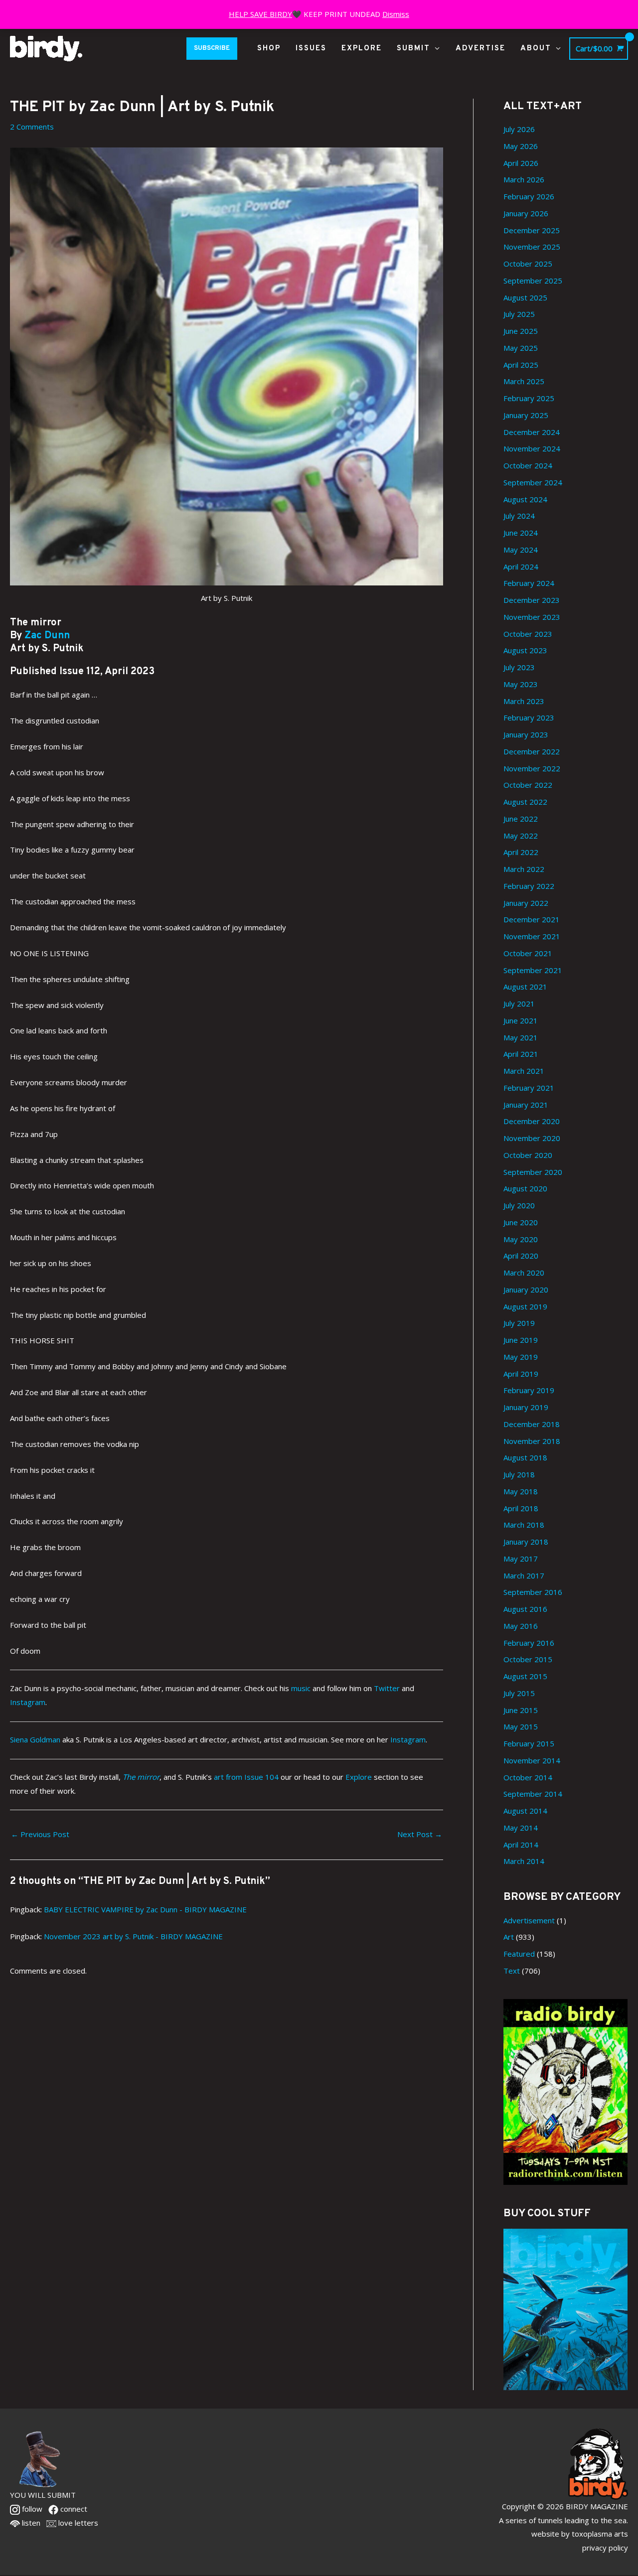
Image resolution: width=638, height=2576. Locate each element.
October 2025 (528, 264)
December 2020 (532, 1121)
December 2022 (532, 751)
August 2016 (525, 1609)
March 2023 (524, 701)
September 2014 (533, 1794)
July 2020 (519, 1205)
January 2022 (526, 903)
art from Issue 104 (246, 1777)
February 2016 (529, 1643)
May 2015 (521, 1726)
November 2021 (532, 936)
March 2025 (524, 381)
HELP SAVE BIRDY (260, 14)
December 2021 (532, 919)
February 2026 (529, 196)
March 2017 (524, 1575)
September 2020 (533, 1172)
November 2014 (532, 1760)
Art (509, 1937)
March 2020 (524, 1273)
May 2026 (521, 146)
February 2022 (529, 886)
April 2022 (521, 852)
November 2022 (532, 768)
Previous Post (40, 1834)
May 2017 (521, 1559)
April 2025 (521, 365)
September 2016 (533, 1592)
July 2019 (519, 1323)
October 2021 (528, 953)
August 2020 (525, 1188)
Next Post (420, 1834)
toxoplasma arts (600, 2534)
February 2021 (529, 1088)
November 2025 (532, 247)
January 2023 (526, 734)
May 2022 (521, 836)
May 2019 (521, 1357)
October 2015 (528, 1659)
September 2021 (533, 970)
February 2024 (529, 583)
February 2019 (529, 1390)
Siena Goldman (35, 1739)
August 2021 (525, 987)
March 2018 (524, 1525)
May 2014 (521, 1828)
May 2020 (521, 1239)
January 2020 (526, 1289)
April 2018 (521, 1508)
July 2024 (519, 516)
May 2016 (521, 1626)
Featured (519, 1954)
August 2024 (525, 499)
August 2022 (525, 802)
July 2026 (519, 129)
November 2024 (532, 448)
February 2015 (529, 1743)
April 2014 (521, 1845)
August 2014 (525, 1811)
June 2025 (521, 331)
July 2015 (519, 1693)
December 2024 (532, 432)
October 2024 (528, 465)
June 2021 (521, 1020)
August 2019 (525, 1306)
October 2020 (528, 1155)
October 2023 (528, 634)
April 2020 (521, 1256)
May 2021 (521, 1037)
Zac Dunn (47, 636)
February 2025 (529, 398)
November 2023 (532, 617)
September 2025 (533, 281)
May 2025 (521, 348)
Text (512, 1971)
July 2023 (519, 667)
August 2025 (525, 297)
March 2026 (524, 179)
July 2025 (519, 314)
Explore (359, 1777)
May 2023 (521, 684)
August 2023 (525, 650)
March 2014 (524, 1861)
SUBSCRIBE (212, 48)
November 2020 (532, 1138)
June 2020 (521, 1222)
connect (73, 2509)
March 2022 (524, 869)
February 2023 (529, 717)
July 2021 (519, 1003)
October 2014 (528, 1777)
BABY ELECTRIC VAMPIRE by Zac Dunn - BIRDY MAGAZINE (145, 1909)
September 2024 (533, 482)
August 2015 (525, 1676)
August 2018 (525, 1457)
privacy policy (605, 2548)
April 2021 (521, 1054)
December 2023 (532, 600)
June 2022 (521, 819)
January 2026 (526, 213)
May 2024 (521, 550)
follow (31, 2509)
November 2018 (532, 1441)
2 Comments (32, 127)
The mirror (141, 1777)
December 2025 (532, 230)
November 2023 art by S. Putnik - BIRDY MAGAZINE (133, 1936)
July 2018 (519, 1474)
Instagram (408, 1739)
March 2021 (524, 1071)
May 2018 (521, 1491)
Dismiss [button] (396, 14)
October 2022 (528, 785)
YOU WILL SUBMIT (43, 2495)
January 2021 (526, 1105)
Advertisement (529, 1920)
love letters (77, 2523)
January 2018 (526, 1542)
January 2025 (526, 415)
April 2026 (521, 163)
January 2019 (526, 1407)
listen (30, 2523)
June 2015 (521, 1710)
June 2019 (521, 1340)
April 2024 (521, 567)
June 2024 (521, 533)
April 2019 (521, 1374)
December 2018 (532, 1424)
